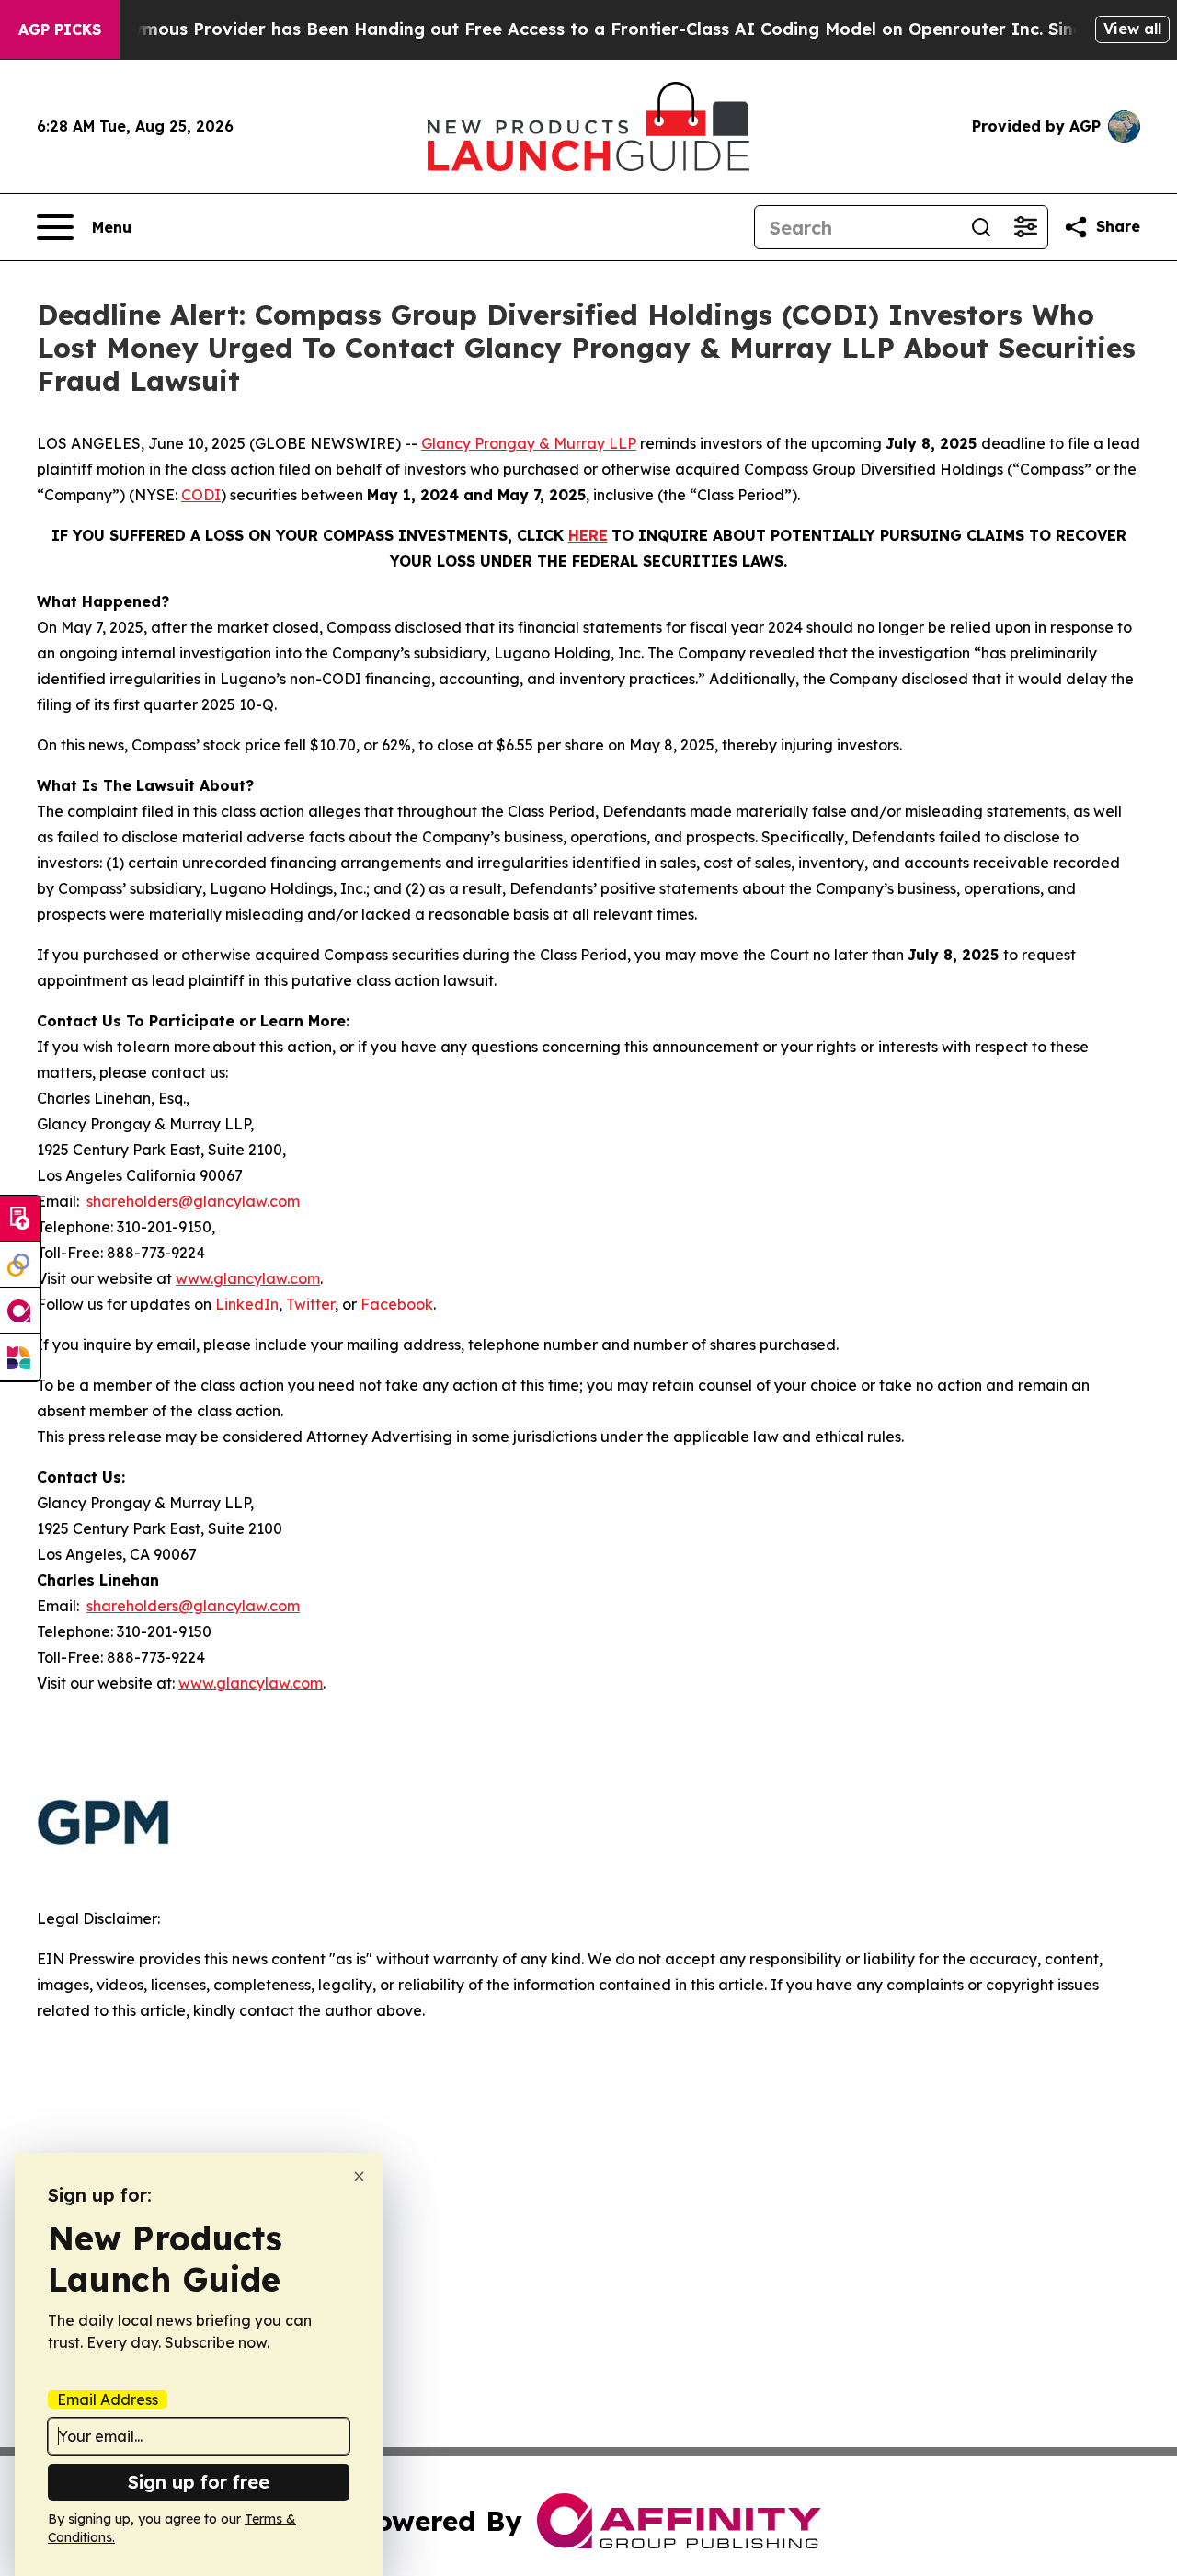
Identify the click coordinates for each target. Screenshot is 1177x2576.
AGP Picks (60, 29)
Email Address (108, 2399)
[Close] (359, 2176)
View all (1132, 29)
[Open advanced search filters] (1025, 227)
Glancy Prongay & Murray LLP (529, 443)
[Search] (981, 227)
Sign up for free (199, 2482)
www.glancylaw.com (248, 1278)
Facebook (397, 1304)
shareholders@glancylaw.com (193, 1201)
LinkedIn (247, 1304)
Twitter (310, 1304)
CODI (201, 495)
